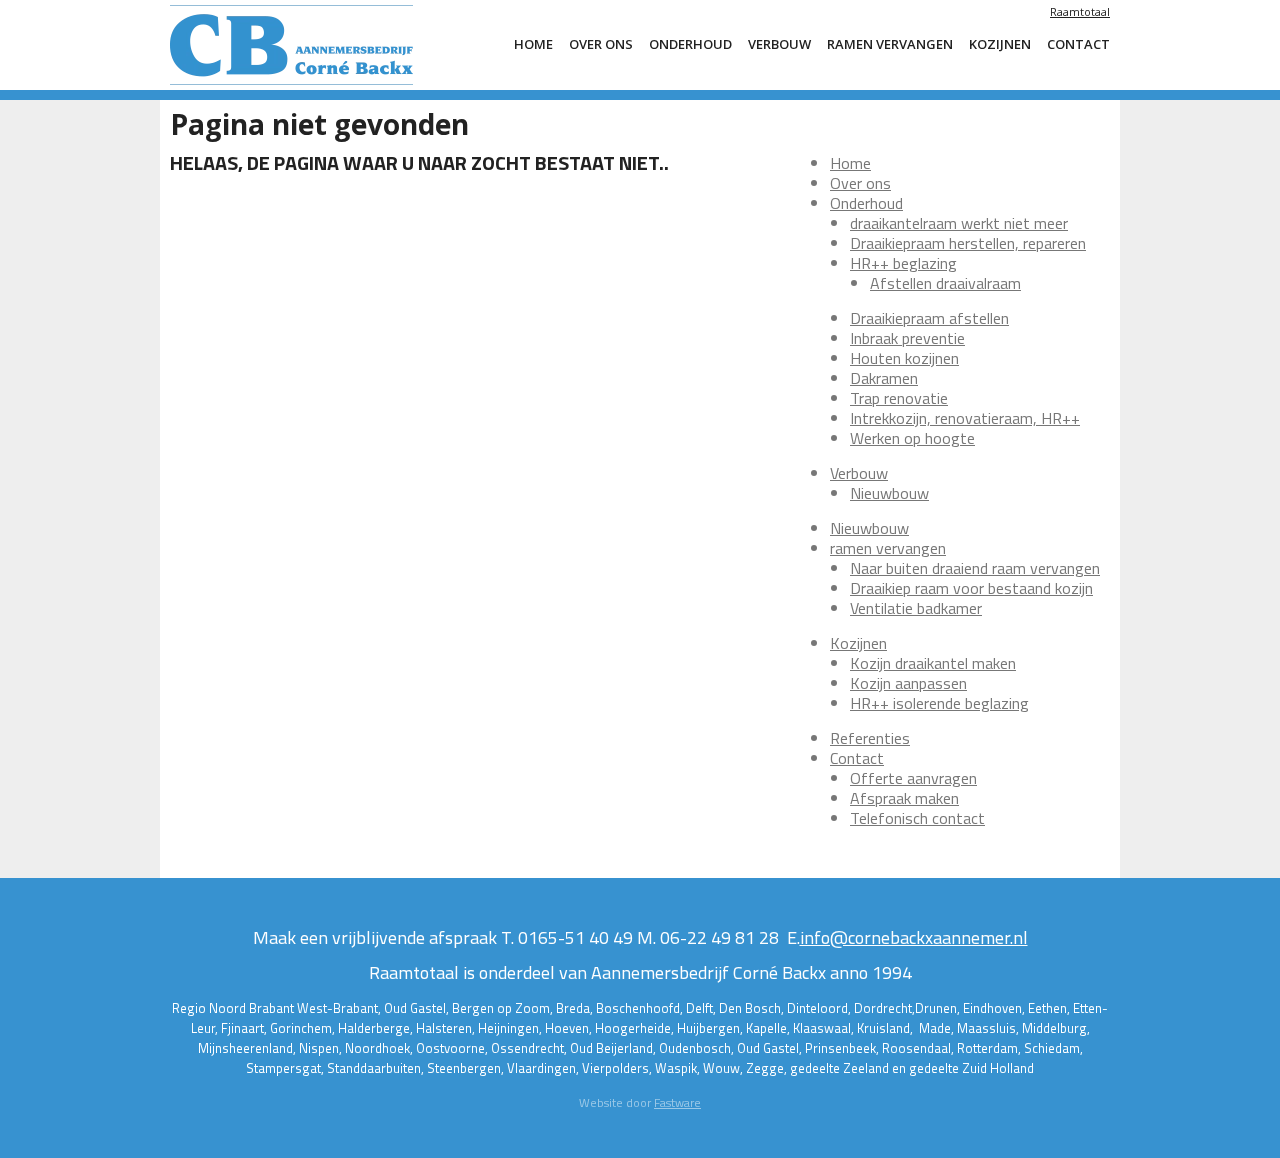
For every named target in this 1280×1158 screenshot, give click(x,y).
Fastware (677, 1102)
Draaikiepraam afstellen (929, 318)
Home (533, 44)
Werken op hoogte (912, 438)
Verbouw (779, 44)
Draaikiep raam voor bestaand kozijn (971, 588)
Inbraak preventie (907, 338)
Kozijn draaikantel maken (933, 663)
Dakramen (884, 378)
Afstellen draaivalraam (945, 283)
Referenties (870, 738)
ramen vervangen (890, 44)
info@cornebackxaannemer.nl (914, 937)
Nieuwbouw (889, 493)
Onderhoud (690, 44)
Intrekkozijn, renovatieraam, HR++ (965, 418)
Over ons (601, 44)
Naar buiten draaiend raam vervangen (975, 568)
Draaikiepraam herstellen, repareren (968, 243)
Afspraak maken (904, 798)
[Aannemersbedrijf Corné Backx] (320, 45)
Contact (1078, 44)
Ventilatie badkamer (916, 608)
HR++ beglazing (903, 263)
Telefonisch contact (917, 818)
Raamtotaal (1080, 11)
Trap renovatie (899, 398)
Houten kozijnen (904, 358)
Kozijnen (1000, 44)
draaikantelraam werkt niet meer (959, 223)
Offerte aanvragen (913, 778)
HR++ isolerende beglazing (939, 703)
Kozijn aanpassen (908, 683)
